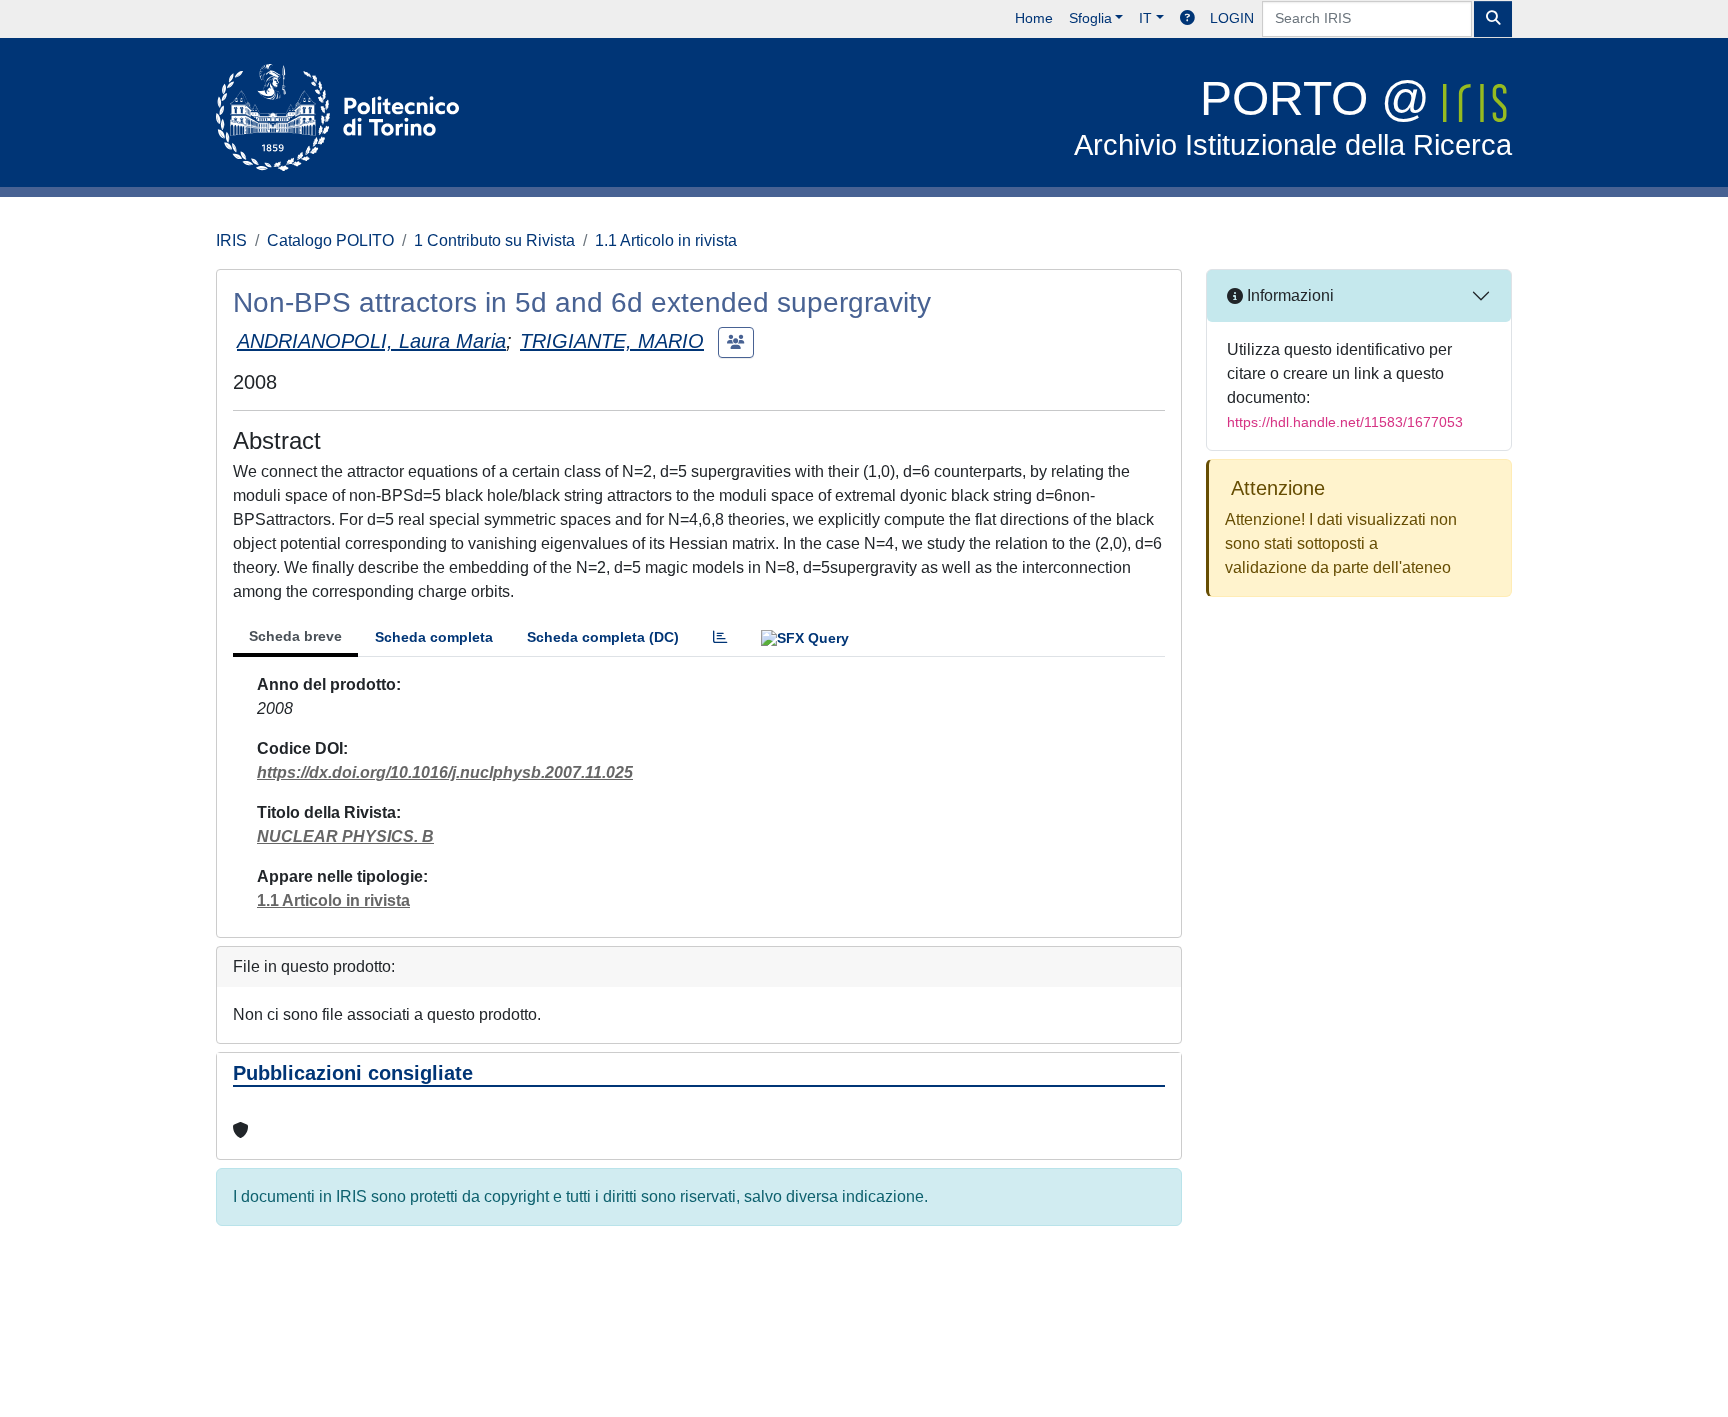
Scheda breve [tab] (295, 636)
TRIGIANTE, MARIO (612, 341)
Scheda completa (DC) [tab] (603, 637)
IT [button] (1145, 18)
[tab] (720, 637)
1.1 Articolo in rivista (666, 240)
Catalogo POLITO (330, 240)
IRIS (231, 240)
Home (1034, 18)
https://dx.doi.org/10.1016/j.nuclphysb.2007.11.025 (445, 772)
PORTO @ (1293, 116)
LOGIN (1232, 18)
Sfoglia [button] (1090, 18)
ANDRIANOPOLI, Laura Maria (371, 341)
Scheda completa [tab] (434, 637)
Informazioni (1288, 295)
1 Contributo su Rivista (494, 240)
